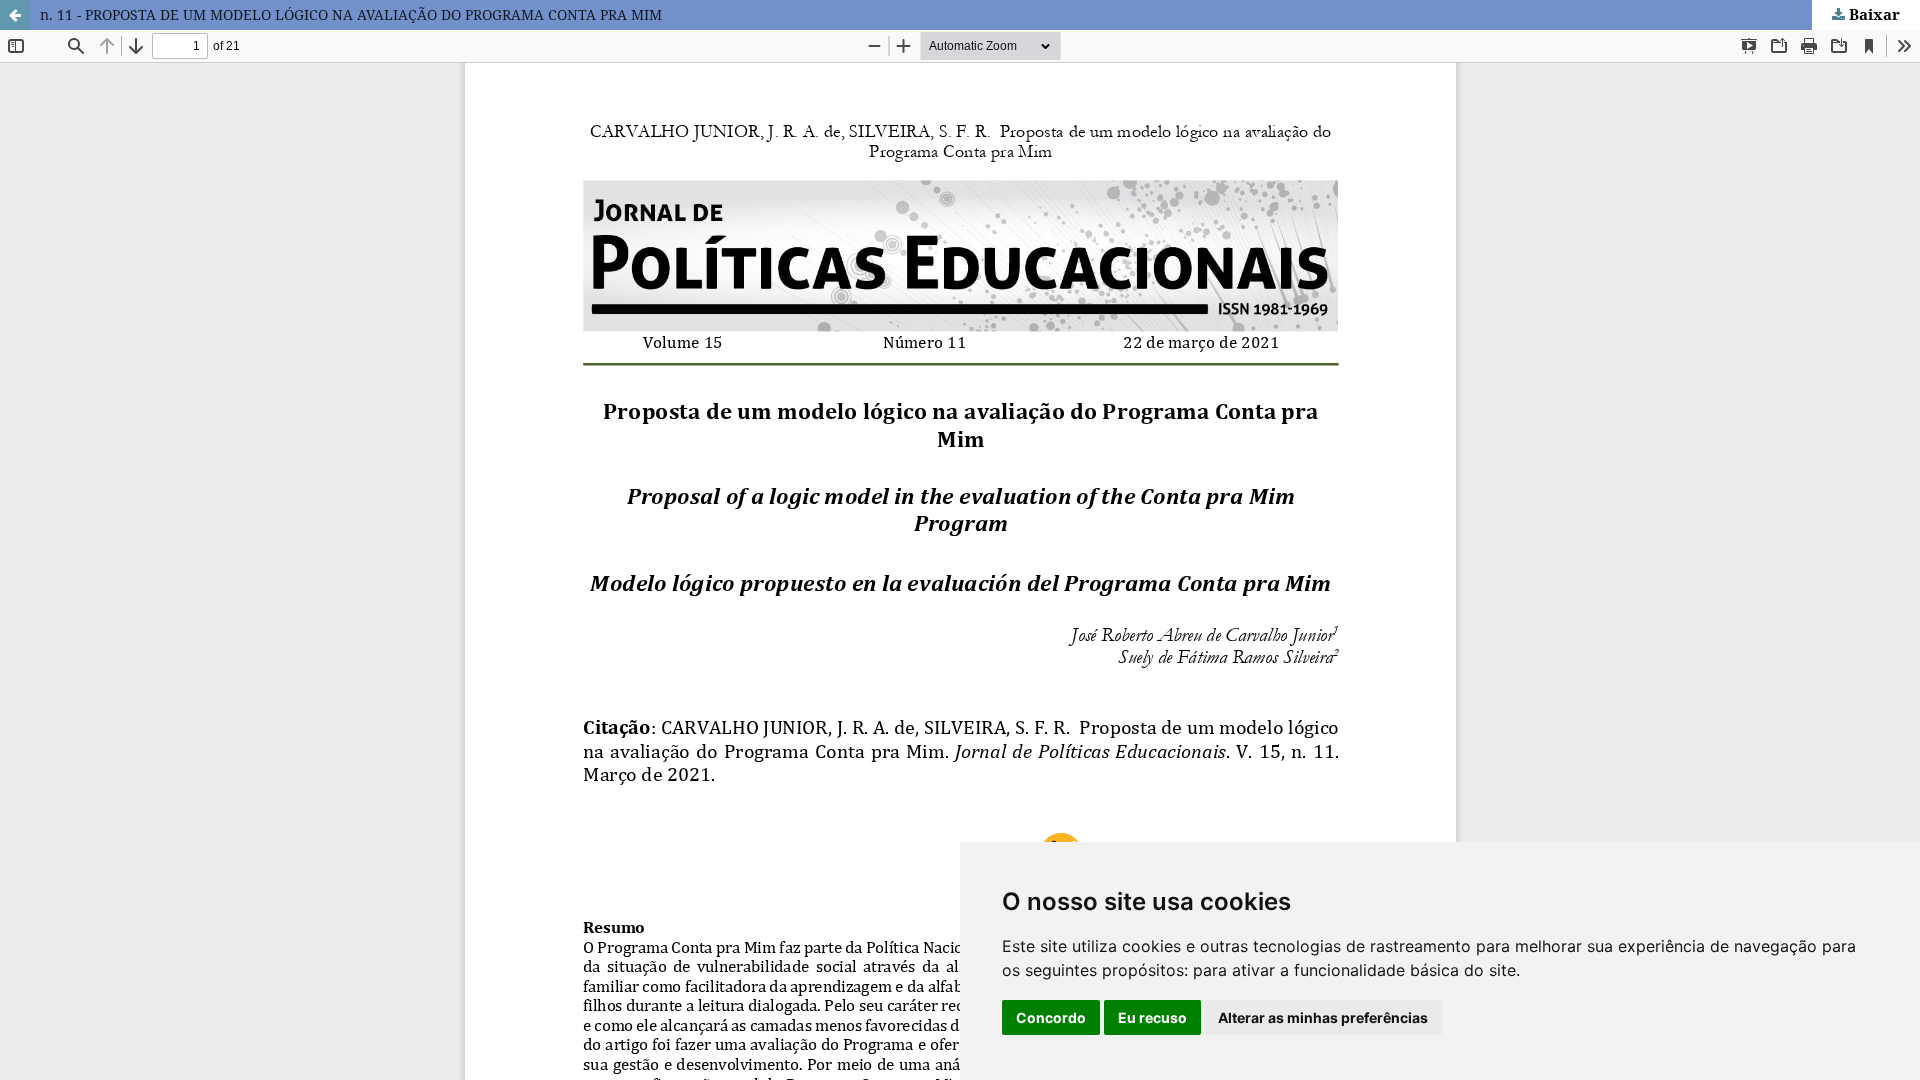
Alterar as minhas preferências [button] (1323, 1017)
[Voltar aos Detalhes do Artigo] (15, 15)
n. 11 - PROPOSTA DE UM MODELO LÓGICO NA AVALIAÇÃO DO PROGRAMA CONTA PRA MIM (351, 14)
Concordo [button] (1051, 1017)
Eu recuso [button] (1152, 1017)
